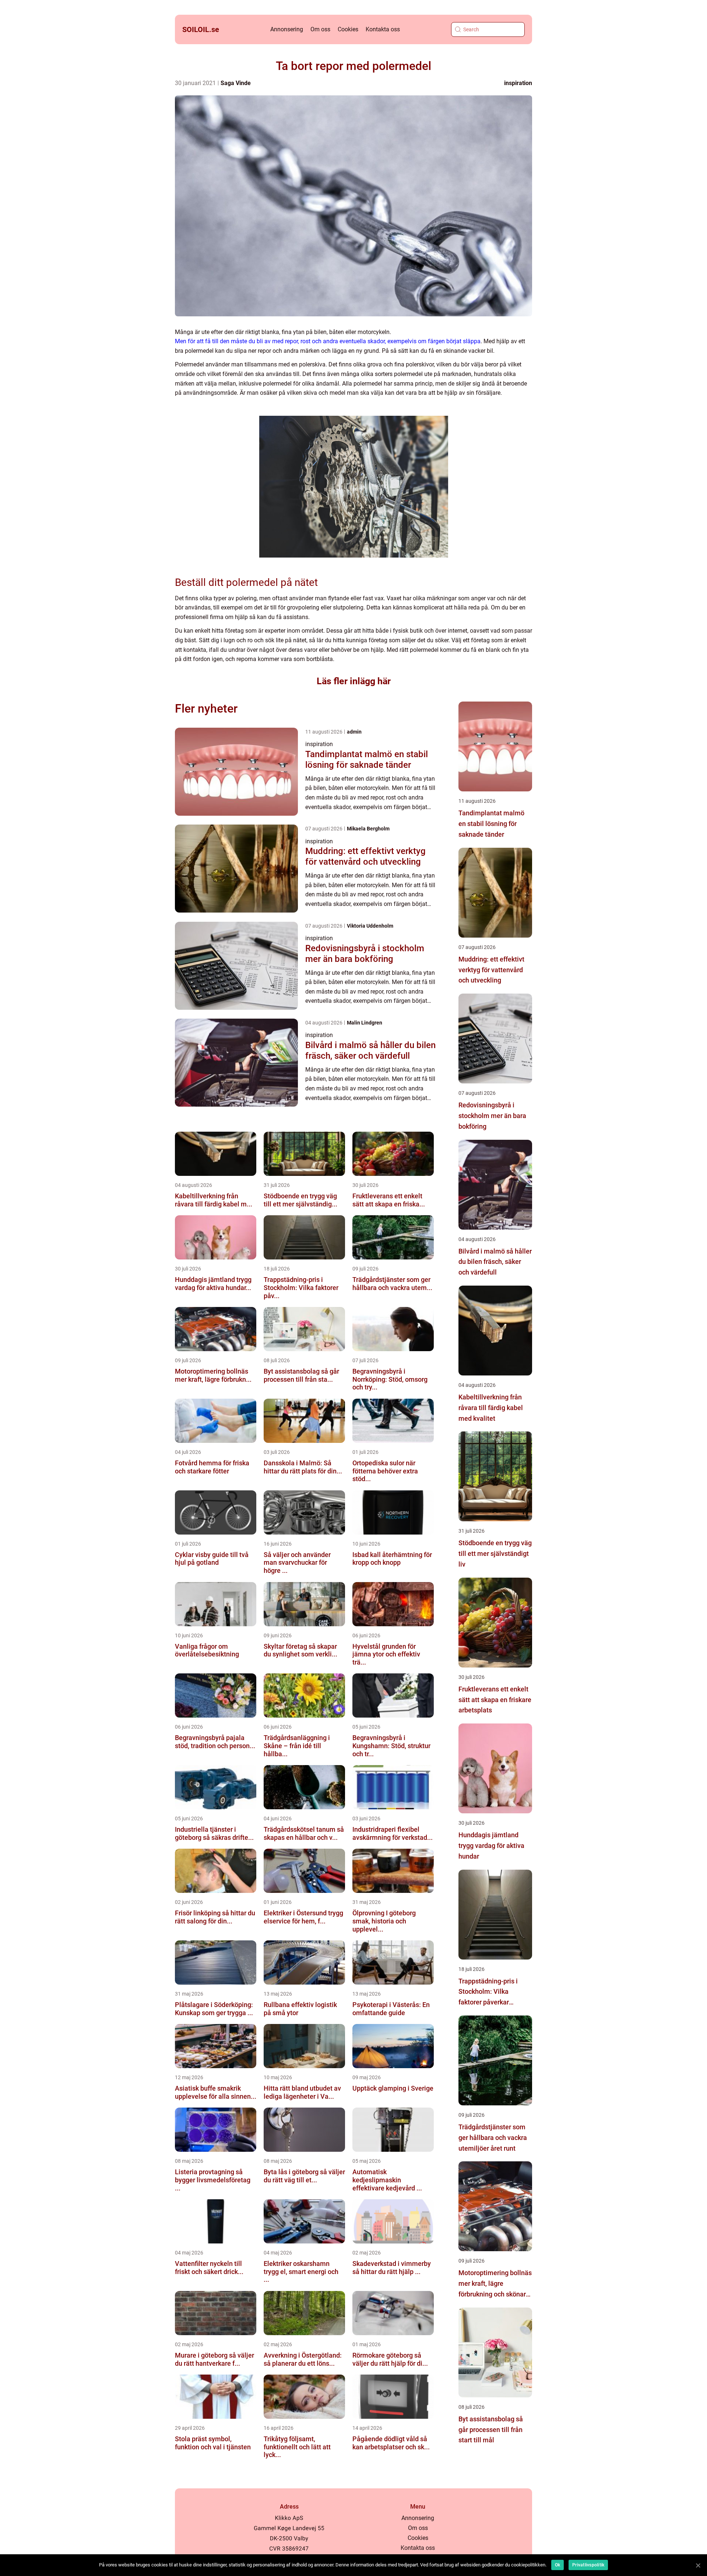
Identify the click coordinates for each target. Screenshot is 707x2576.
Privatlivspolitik (588, 2565)
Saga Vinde (236, 83)
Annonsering (287, 29)
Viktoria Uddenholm (370, 926)
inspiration (518, 83)
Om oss (320, 29)
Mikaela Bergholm (368, 829)
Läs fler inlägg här (354, 681)
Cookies (348, 29)
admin (354, 732)
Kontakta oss (383, 29)
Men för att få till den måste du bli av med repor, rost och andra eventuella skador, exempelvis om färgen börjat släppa (328, 341)
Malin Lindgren (365, 1023)
